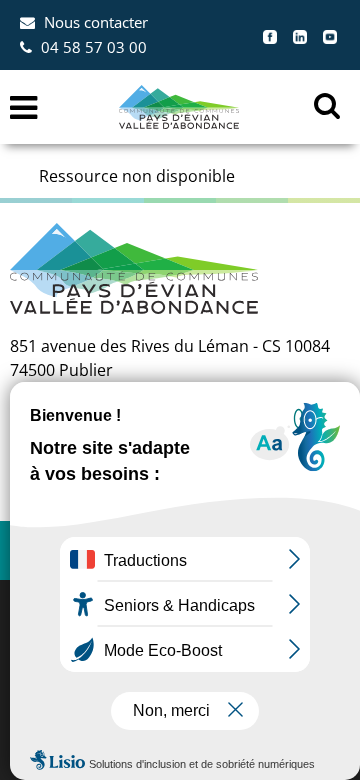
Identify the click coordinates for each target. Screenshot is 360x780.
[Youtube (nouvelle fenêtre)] (330, 35)
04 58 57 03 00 (94, 47)
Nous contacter (96, 22)
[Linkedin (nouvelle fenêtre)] (300, 35)
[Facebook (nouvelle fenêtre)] (270, 35)
